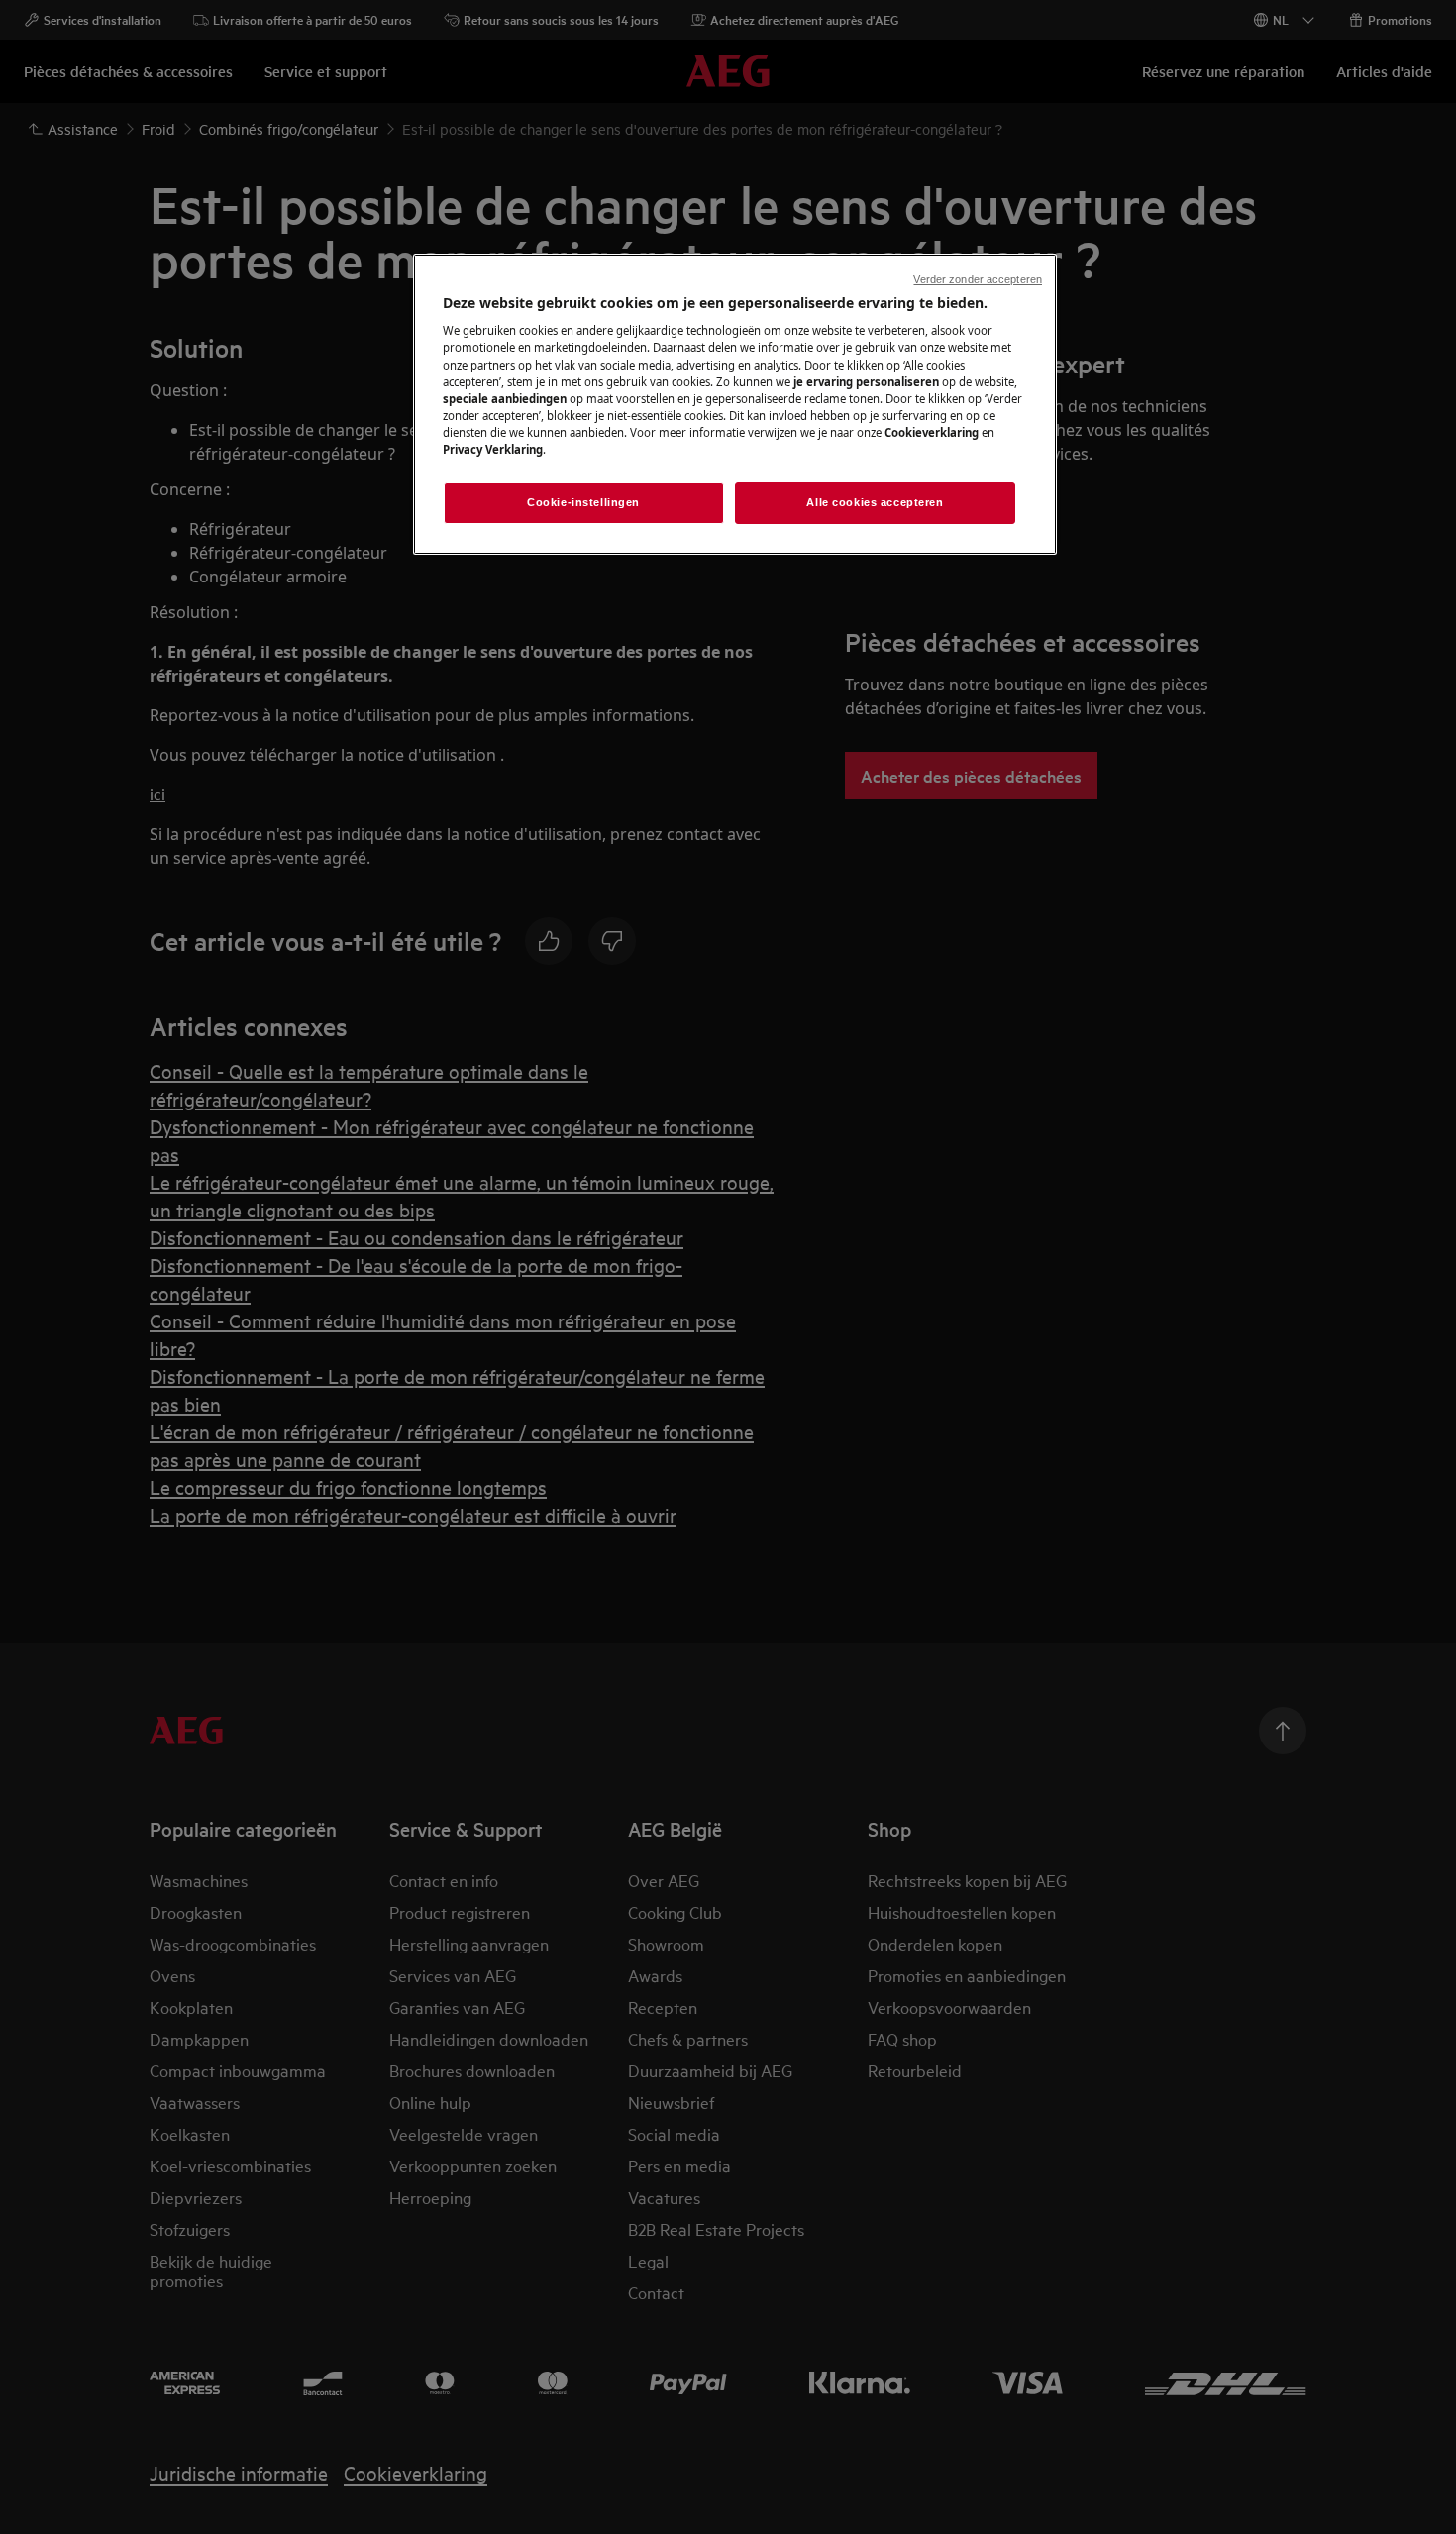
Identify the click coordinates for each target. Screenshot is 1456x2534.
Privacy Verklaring (493, 449)
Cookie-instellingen (583, 502)
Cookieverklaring (932, 432)
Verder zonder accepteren (978, 279)
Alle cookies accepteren (875, 502)
